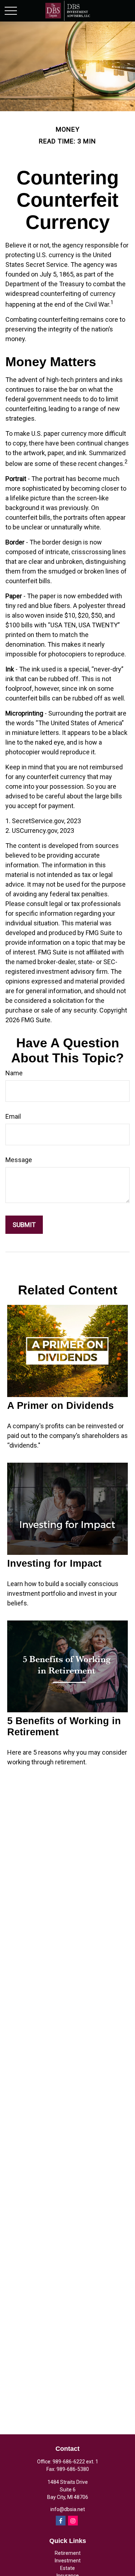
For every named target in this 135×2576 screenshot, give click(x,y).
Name (14, 1073)
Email (13, 1116)
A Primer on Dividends (60, 1406)
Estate (67, 2568)
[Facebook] (61, 2521)
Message (19, 1160)
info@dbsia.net (68, 2509)
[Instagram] (73, 2521)
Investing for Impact (54, 1563)
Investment (68, 2561)
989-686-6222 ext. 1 (75, 2462)
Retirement (68, 2553)
